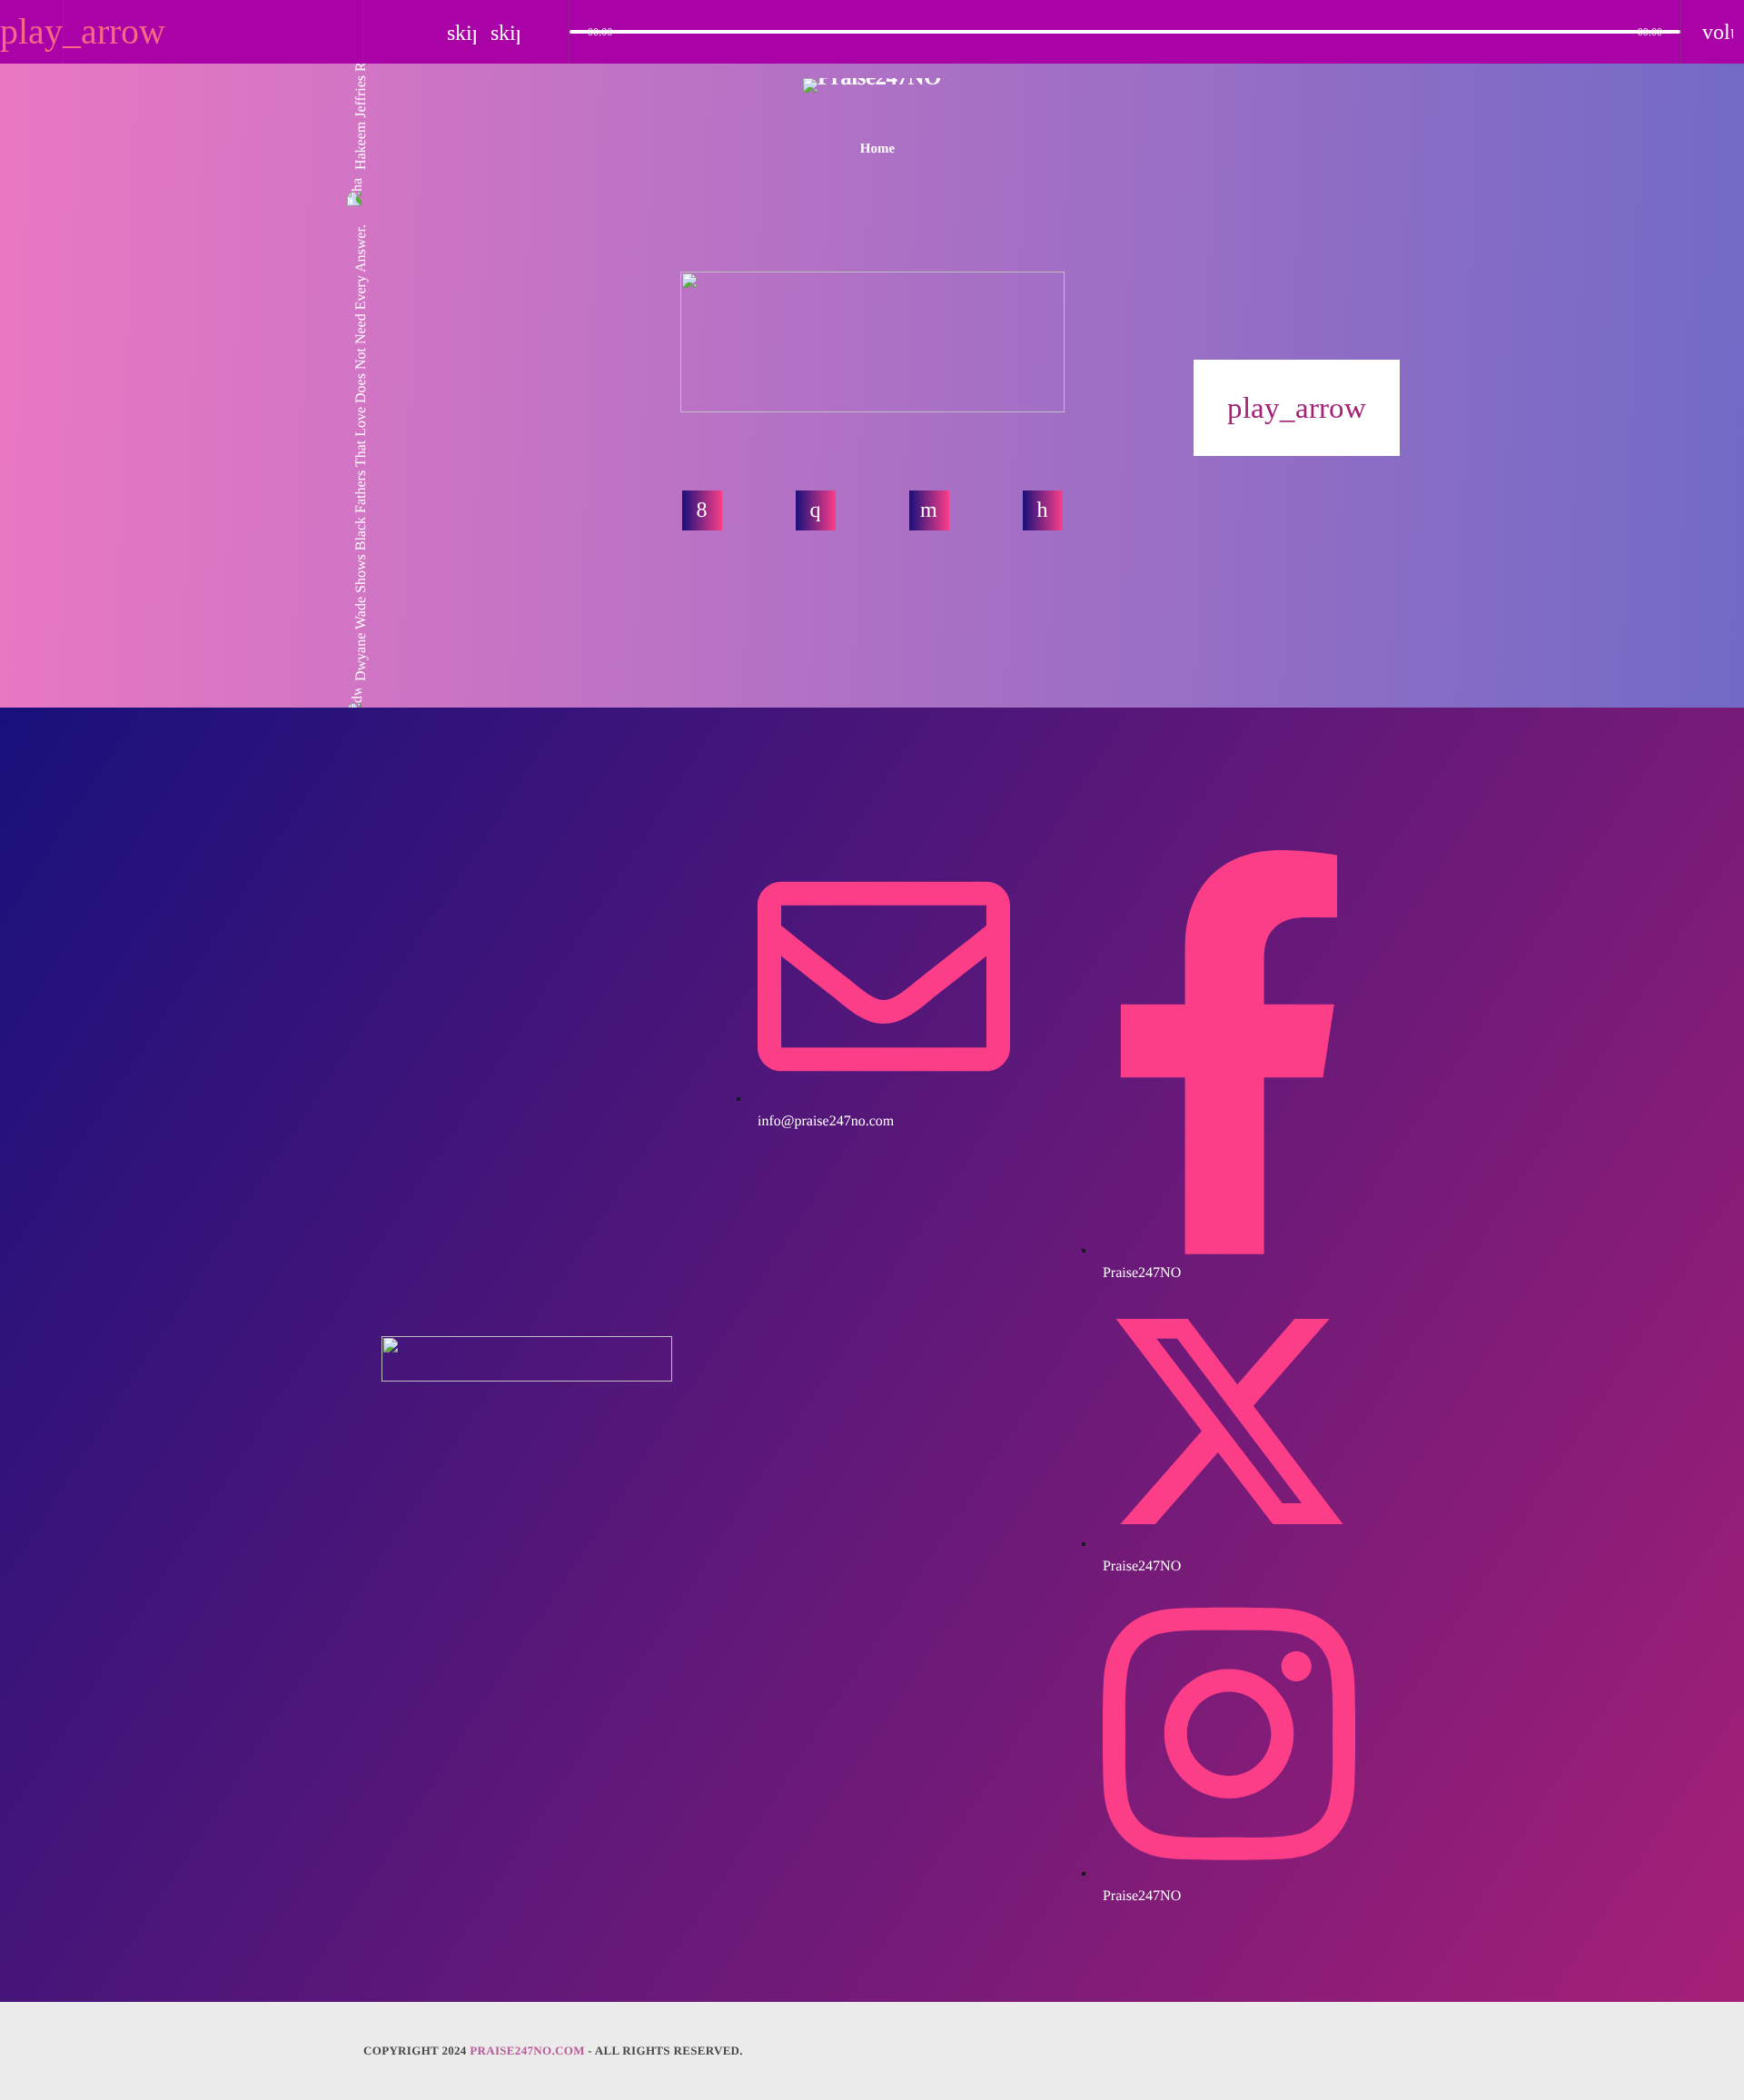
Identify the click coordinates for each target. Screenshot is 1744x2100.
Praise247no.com (527, 2050)
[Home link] (872, 101)
